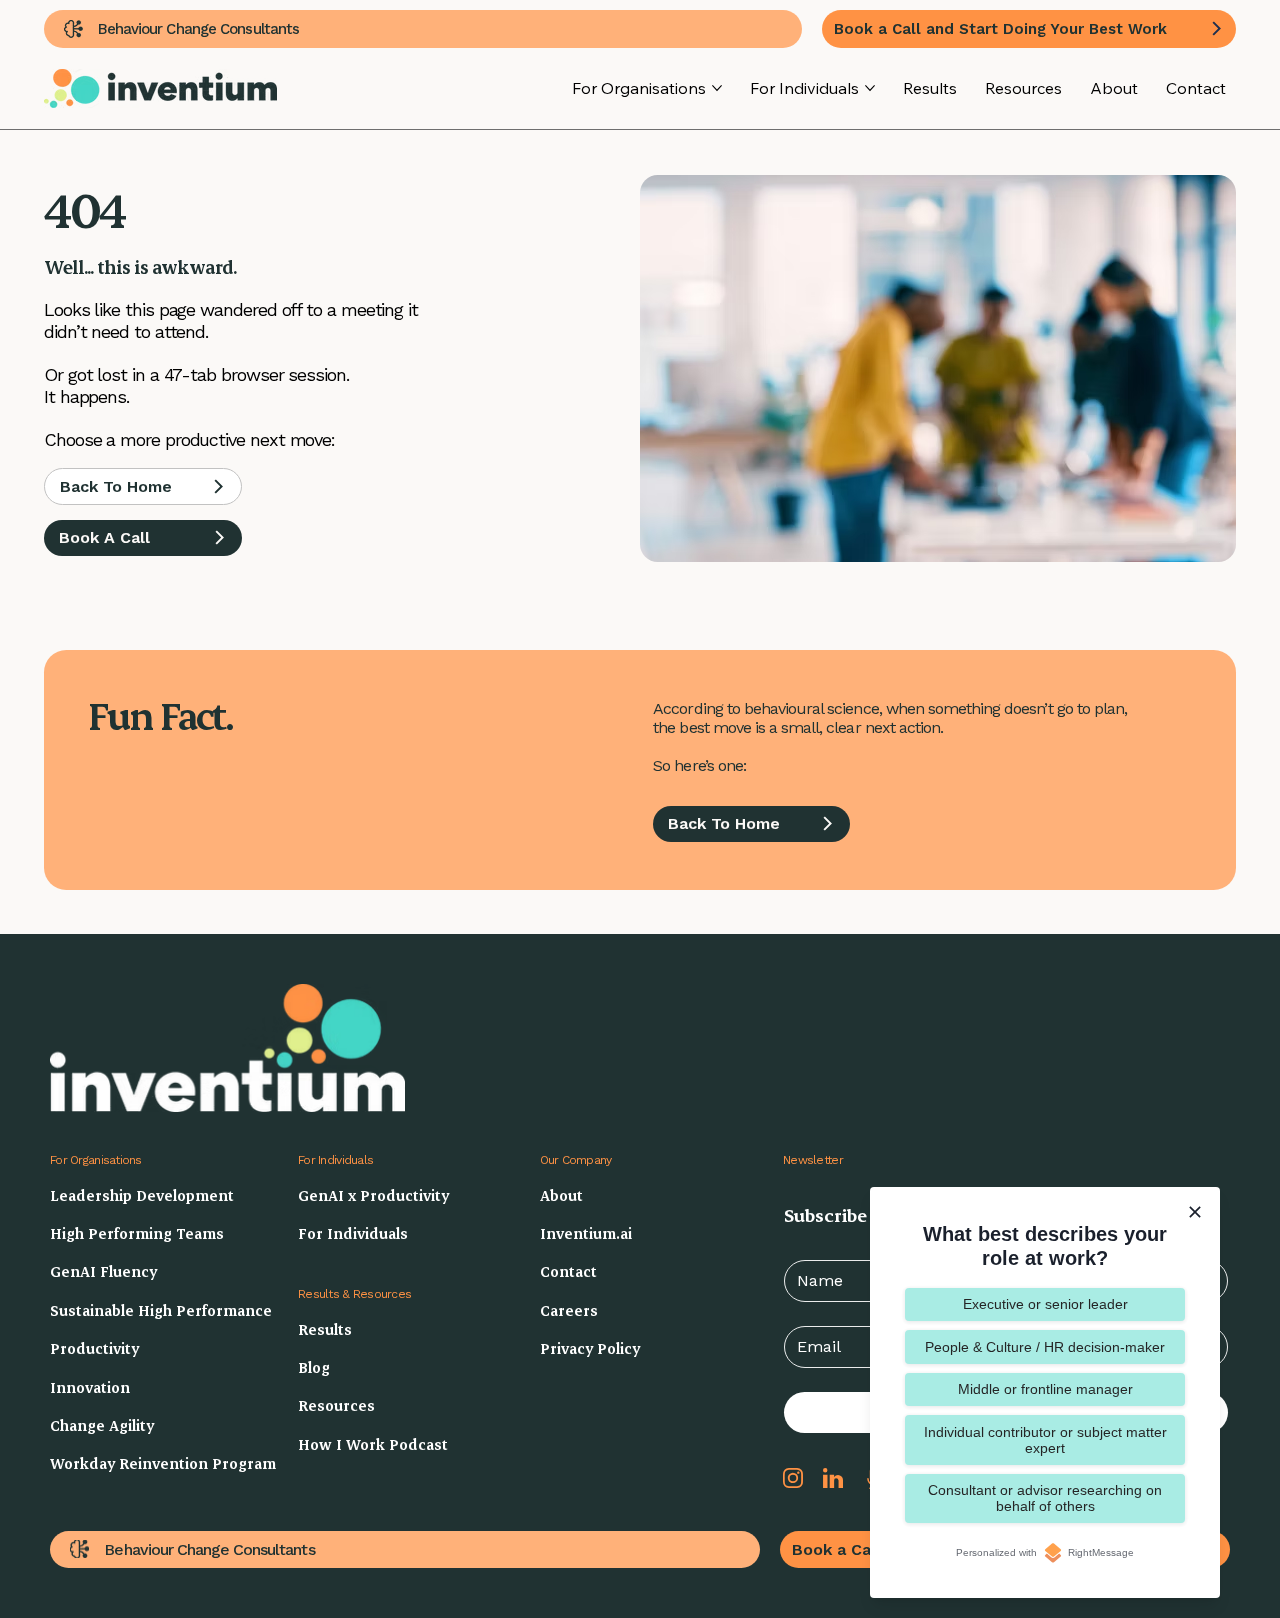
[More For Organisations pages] (717, 88)
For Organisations (96, 1160)
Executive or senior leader (1045, 1304)
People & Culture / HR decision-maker (1045, 1347)
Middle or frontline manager (1045, 1389)
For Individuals (335, 1160)
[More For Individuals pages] (870, 88)
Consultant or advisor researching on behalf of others (1045, 1498)
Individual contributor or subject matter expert (1045, 1440)
